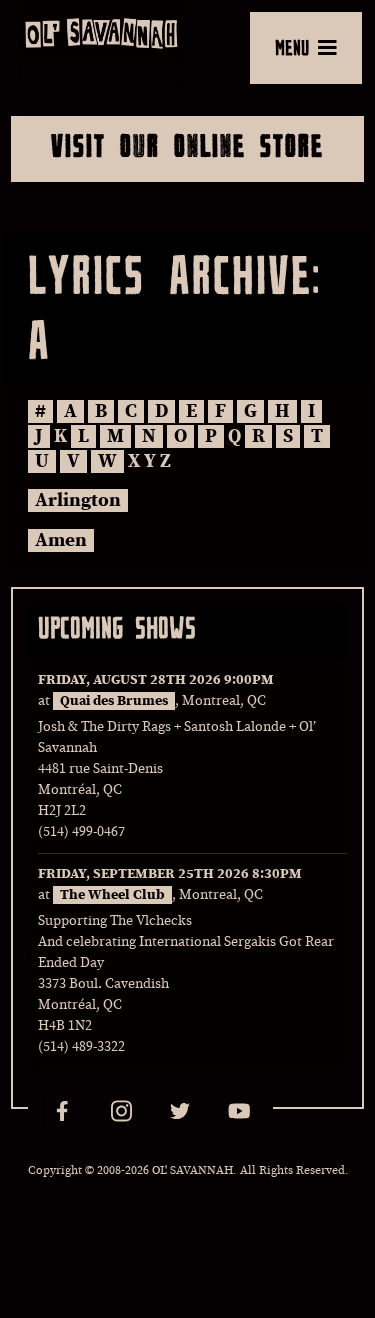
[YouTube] (239, 1111)
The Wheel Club (112, 895)
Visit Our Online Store (187, 145)
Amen (61, 540)
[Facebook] (62, 1111)
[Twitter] (180, 1111)
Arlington (78, 500)
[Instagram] (121, 1111)
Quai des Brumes (114, 701)
